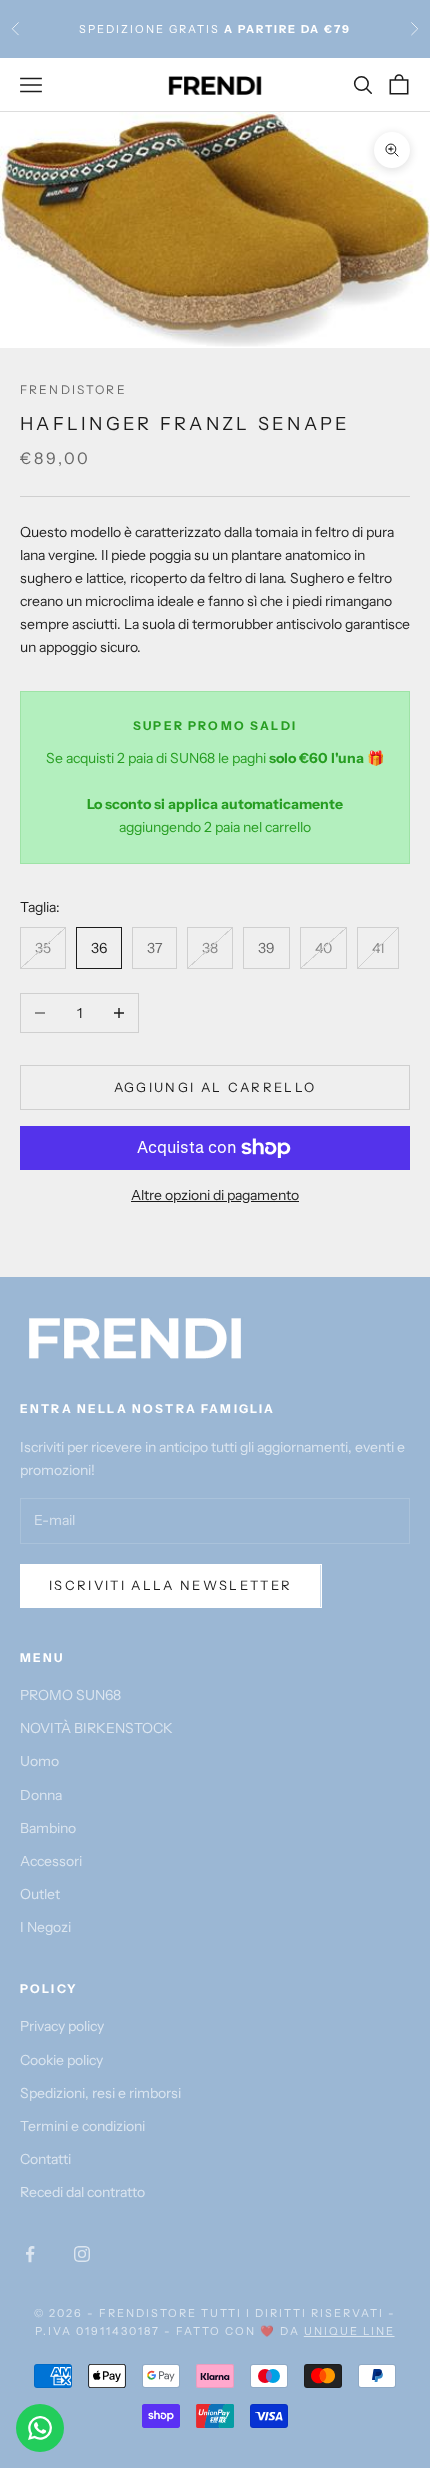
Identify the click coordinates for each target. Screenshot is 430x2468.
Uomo (39, 1761)
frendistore (73, 389)
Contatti (45, 2159)
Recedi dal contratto (82, 2192)
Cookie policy (61, 2060)
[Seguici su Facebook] (30, 2254)
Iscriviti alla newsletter (171, 1585)
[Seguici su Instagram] (82, 2254)
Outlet (40, 1894)
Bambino (48, 1828)
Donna (41, 1795)
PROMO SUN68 (70, 1695)
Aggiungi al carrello (215, 1087)
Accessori (51, 1861)
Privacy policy (62, 2026)
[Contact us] (40, 2428)
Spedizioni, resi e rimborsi (100, 2093)
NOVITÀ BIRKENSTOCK (96, 1728)
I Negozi (45, 1927)
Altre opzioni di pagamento (215, 1195)
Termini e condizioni (82, 2126)
